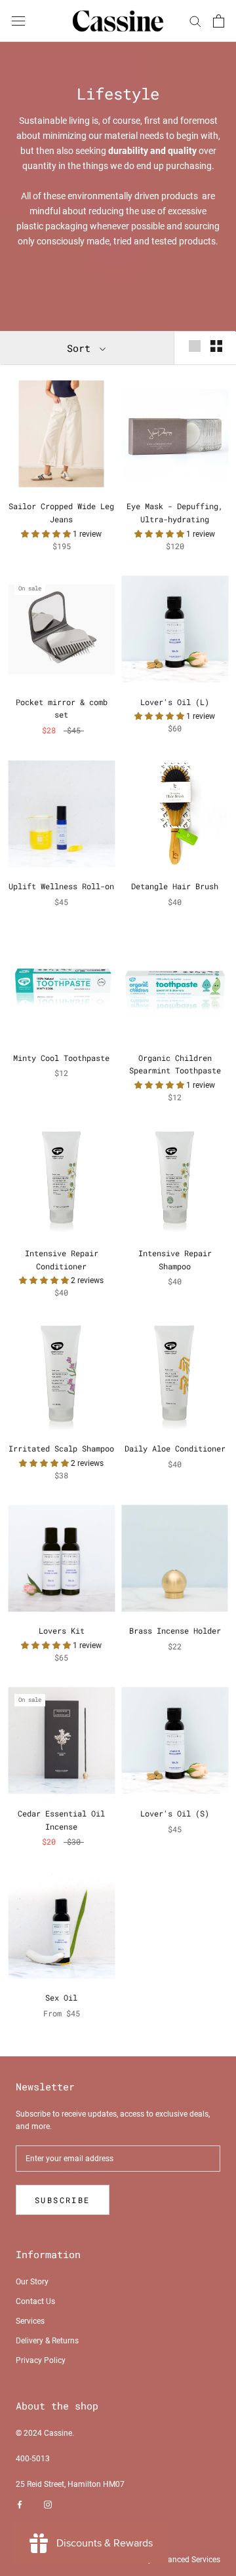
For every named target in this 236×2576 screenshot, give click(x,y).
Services (30, 2321)
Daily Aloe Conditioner (175, 1448)
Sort (82, 348)
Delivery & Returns (47, 2341)
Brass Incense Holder (175, 1630)
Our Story (32, 2282)
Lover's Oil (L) (175, 702)
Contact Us (35, 2301)
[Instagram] (48, 2505)
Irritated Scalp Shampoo (61, 1448)
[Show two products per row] (216, 346)
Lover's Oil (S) (175, 1813)
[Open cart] (219, 21)
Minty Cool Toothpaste (61, 1058)
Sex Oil (61, 1997)
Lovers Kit (62, 1630)
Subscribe (63, 2200)
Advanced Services (187, 2560)
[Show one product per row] (195, 346)
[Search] (195, 21)
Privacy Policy (41, 2360)
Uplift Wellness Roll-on (61, 886)
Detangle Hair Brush (175, 886)
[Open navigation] (18, 21)
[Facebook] (20, 2505)
